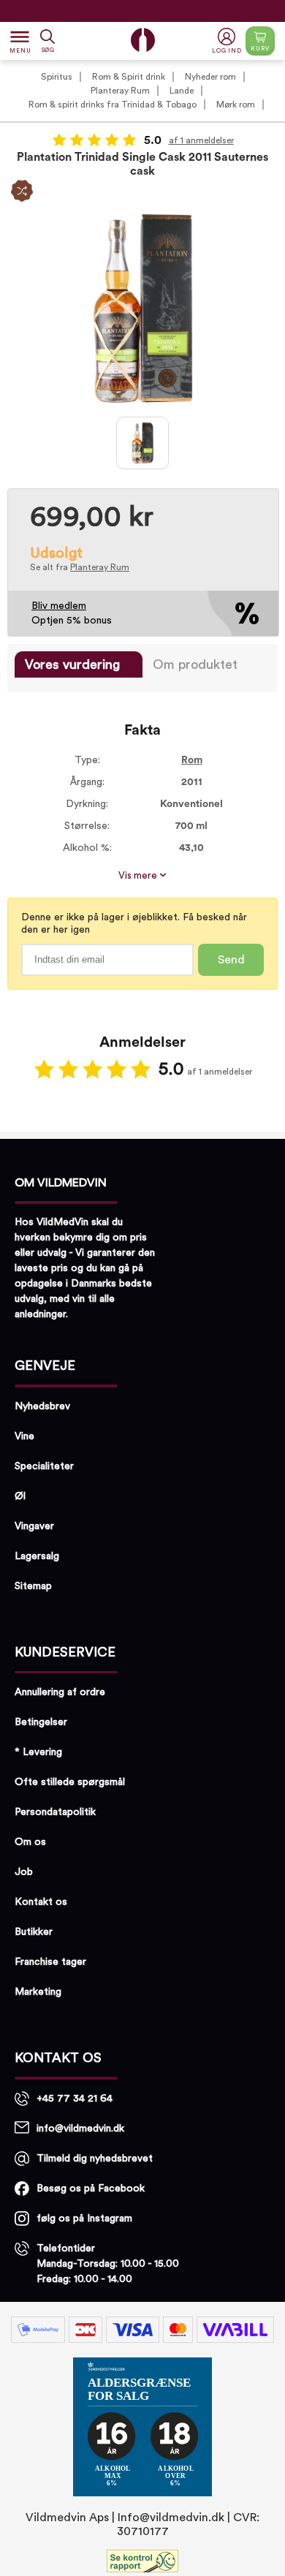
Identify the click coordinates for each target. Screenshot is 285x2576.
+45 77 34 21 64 (75, 2099)
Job (24, 1872)
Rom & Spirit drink (129, 77)
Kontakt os (41, 1902)
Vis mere (139, 876)
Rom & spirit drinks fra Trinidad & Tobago (113, 105)
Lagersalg (37, 1556)
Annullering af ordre (60, 1692)
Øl (20, 1496)
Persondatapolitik (55, 1812)
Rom (192, 760)
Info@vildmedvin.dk (171, 2518)
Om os (30, 1842)
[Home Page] (143, 40)
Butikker (34, 1932)
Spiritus (57, 77)
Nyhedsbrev (42, 1406)
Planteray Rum (120, 91)
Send (231, 960)
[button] (228, 41)
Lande (182, 91)
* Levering (38, 1752)
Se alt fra (80, 567)
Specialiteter (44, 1466)
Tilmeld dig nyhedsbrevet (95, 2159)
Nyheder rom (210, 77)
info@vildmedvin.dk (80, 2129)
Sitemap (33, 1586)
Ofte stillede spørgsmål (70, 1782)
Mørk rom (236, 105)
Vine (24, 1436)
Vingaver (34, 1526)
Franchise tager (50, 1962)
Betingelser (41, 1722)
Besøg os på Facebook (91, 2189)
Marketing (38, 1992)
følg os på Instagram (84, 2219)
